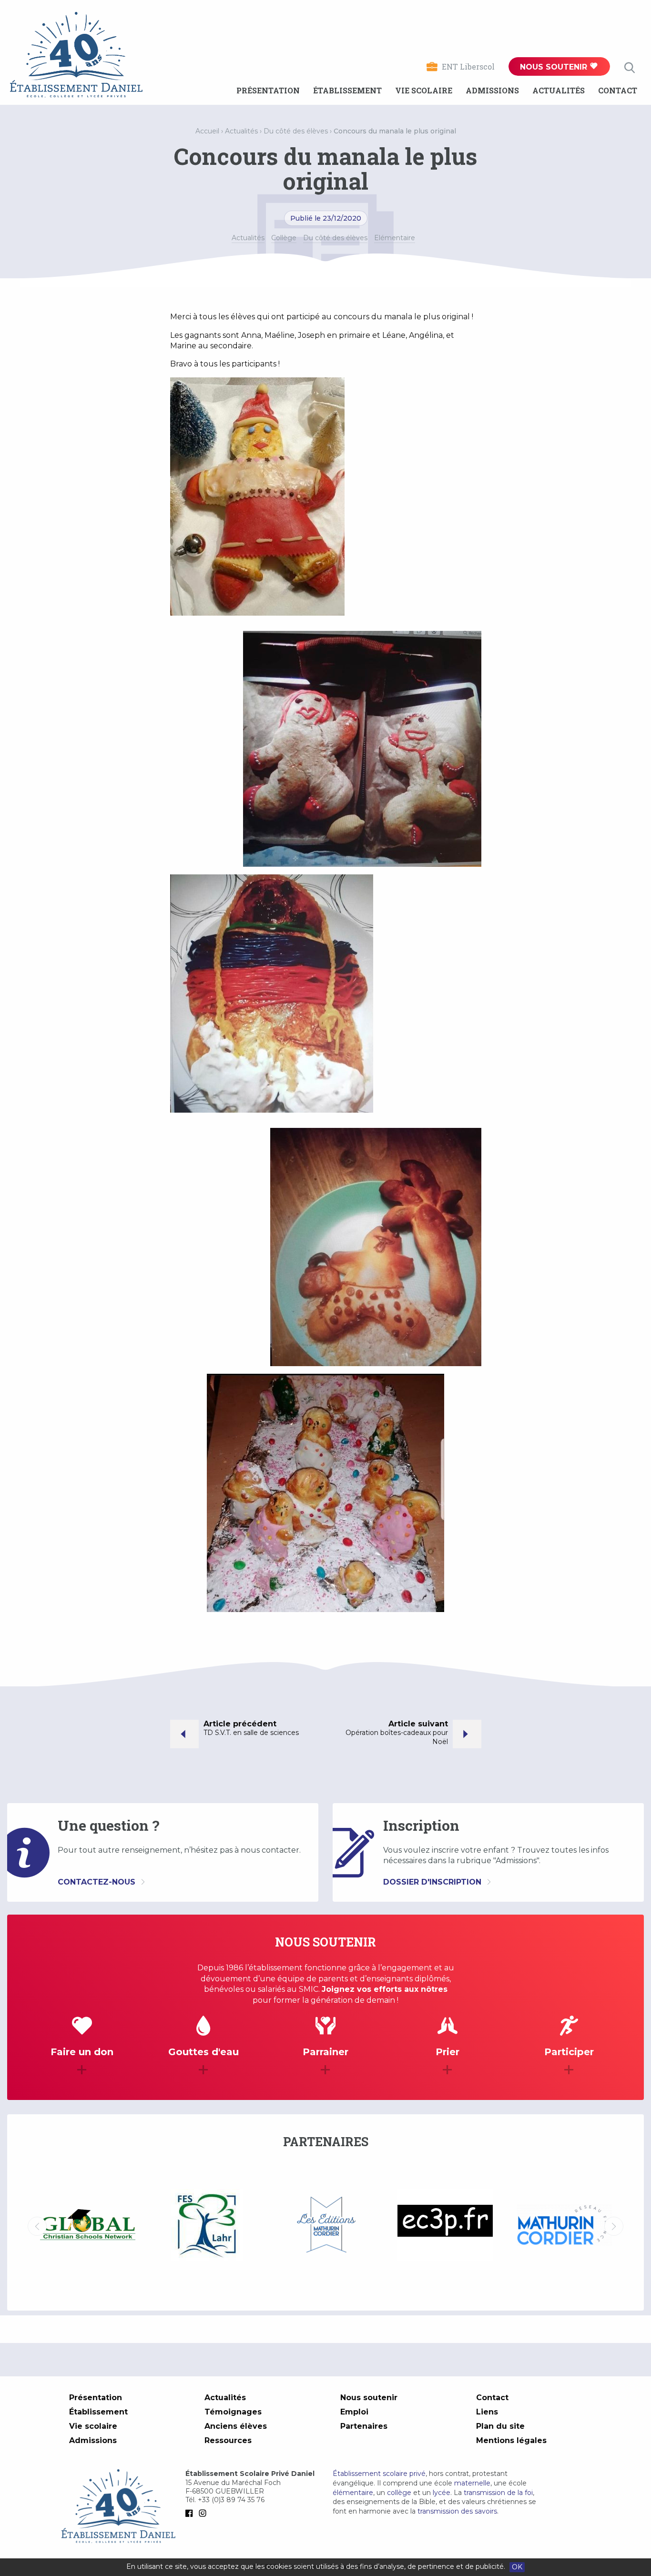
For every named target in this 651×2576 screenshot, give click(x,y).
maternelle (472, 2483)
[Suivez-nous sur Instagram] (204, 2513)
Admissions (492, 90)
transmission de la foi (498, 2493)
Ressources (228, 2440)
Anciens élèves (236, 2426)
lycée (442, 2493)
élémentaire (353, 2493)
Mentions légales (511, 2440)
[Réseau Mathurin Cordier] (445, 2226)
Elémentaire (395, 238)
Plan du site (500, 2426)
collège (399, 2493)
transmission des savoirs (457, 2511)
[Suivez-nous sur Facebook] (191, 2513)
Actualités (559, 90)
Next (614, 2226)
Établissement (347, 90)
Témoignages (233, 2412)
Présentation (268, 90)
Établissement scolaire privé (379, 2474)
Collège (284, 238)
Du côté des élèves (296, 131)
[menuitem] (268, 91)
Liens (487, 2412)
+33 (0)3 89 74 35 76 (231, 2500)
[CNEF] (564, 2225)
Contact (618, 90)
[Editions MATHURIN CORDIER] (207, 2226)
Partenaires (364, 2426)
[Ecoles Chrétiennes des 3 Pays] (326, 2226)
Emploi (354, 2412)
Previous (37, 2226)
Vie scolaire (424, 90)
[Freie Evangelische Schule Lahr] (88, 2226)
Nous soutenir (555, 67)
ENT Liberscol (468, 66)
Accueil (207, 131)
